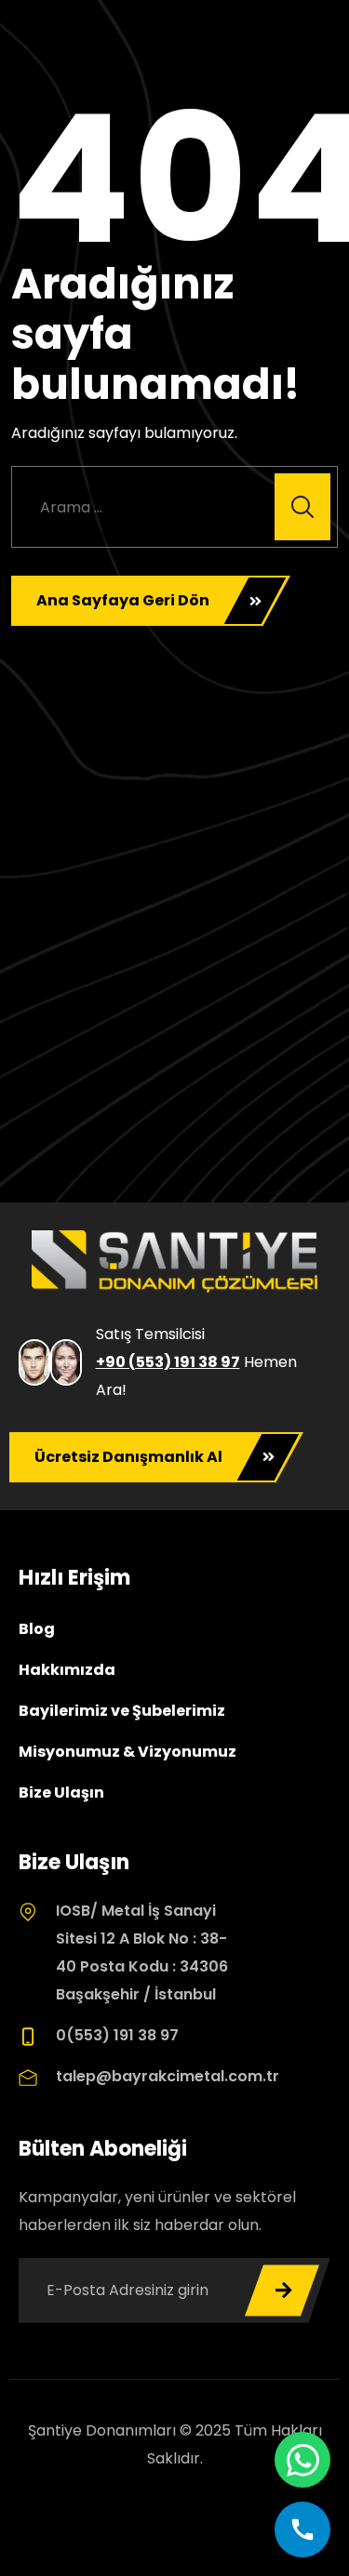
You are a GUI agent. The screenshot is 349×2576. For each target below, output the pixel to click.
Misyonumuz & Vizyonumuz (128, 1752)
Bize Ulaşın (61, 1793)
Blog (37, 1629)
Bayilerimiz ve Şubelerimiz (122, 1711)
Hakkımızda (67, 1670)
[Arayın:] (174, 507)
